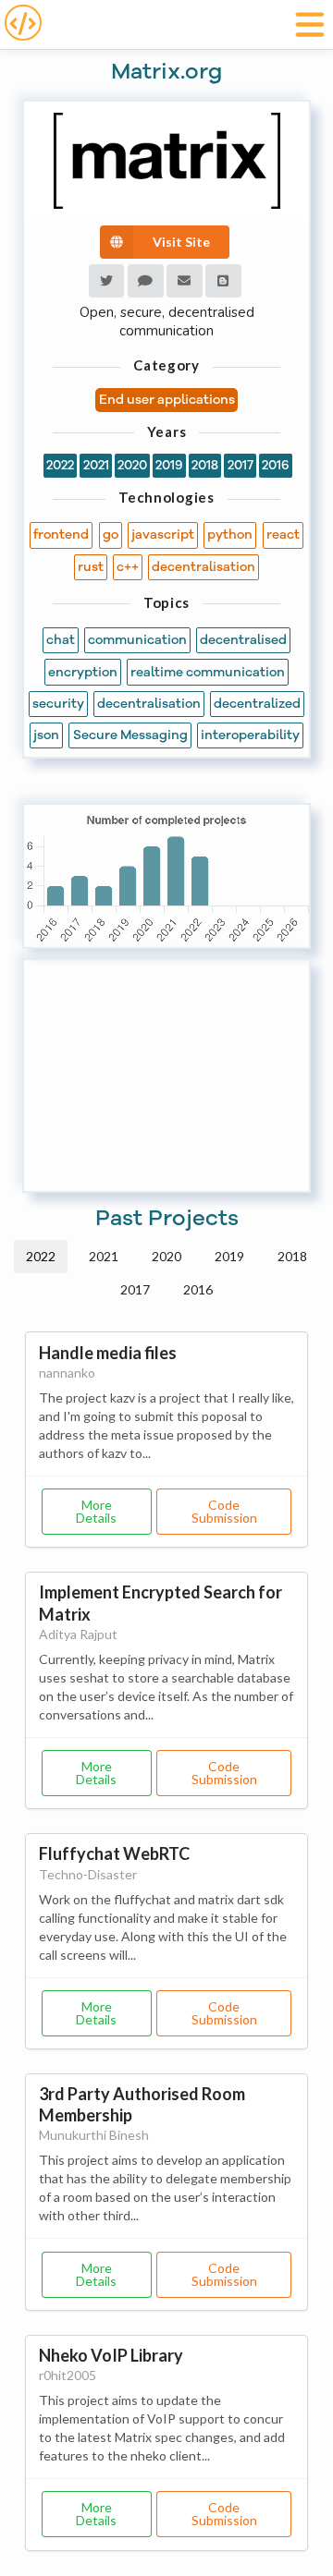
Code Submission (224, 1511)
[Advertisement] (166, 1075)
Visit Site (181, 242)
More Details (96, 1511)
